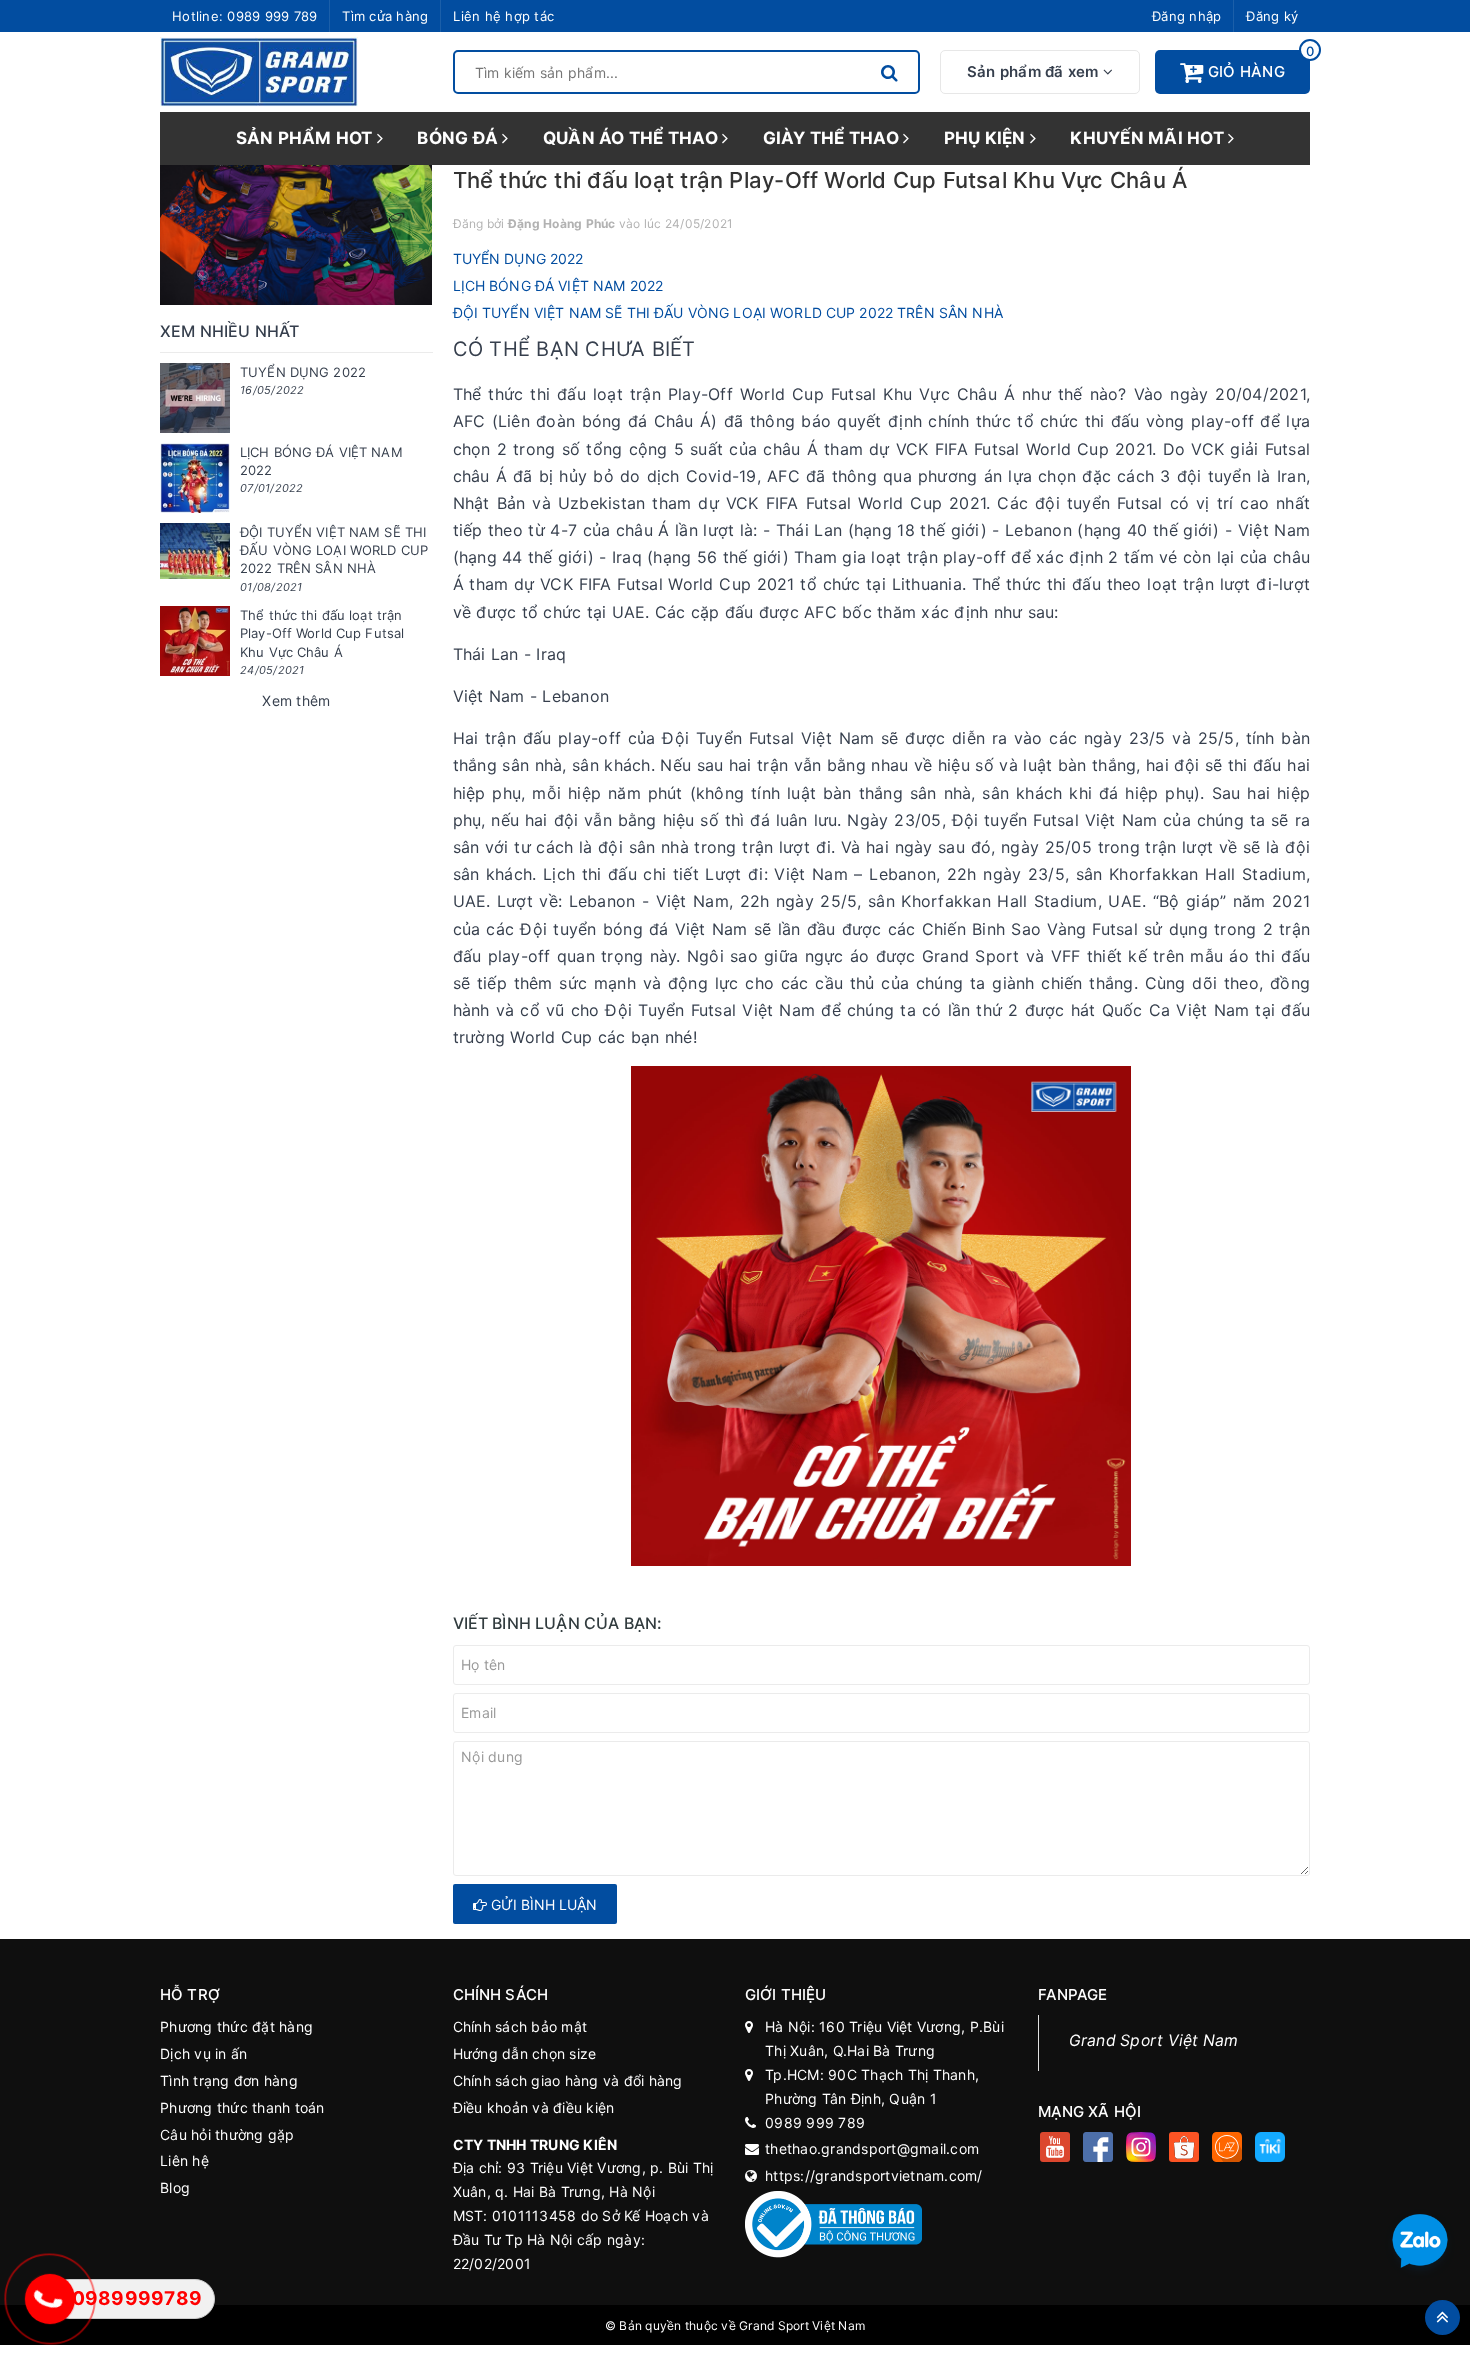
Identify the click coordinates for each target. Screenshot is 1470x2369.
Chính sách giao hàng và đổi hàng (568, 2080)
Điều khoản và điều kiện (534, 2107)
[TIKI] (1270, 2149)
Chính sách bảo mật (520, 2026)
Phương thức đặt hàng (236, 2026)
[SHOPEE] (1184, 2149)
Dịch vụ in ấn (203, 2053)
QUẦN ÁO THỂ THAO (632, 138)
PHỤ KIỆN (987, 138)
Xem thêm (296, 700)
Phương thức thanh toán (242, 2107)
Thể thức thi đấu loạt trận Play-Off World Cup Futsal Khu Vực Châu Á (322, 633)
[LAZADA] (1227, 2149)
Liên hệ (184, 2160)
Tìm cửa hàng (385, 16)
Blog (175, 2187)
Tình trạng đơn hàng (229, 2080)
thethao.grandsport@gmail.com (872, 2148)
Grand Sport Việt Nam (1154, 2040)
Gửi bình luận (542, 1904)
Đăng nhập (1186, 16)
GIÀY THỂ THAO (833, 138)
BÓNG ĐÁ (459, 138)
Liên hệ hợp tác (503, 16)
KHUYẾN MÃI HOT (1149, 138)
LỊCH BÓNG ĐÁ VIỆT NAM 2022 (558, 285)
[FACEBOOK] (1098, 2149)
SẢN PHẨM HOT (306, 138)
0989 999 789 (272, 16)
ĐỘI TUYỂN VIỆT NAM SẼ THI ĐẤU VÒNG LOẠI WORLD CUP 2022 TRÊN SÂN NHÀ (728, 312)
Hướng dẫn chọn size (525, 2053)
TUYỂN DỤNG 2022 (518, 258)
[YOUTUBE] (1055, 2149)
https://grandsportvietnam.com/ (874, 2175)
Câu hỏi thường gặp (227, 2134)
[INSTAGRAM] (1141, 2149)
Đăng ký (1272, 16)
